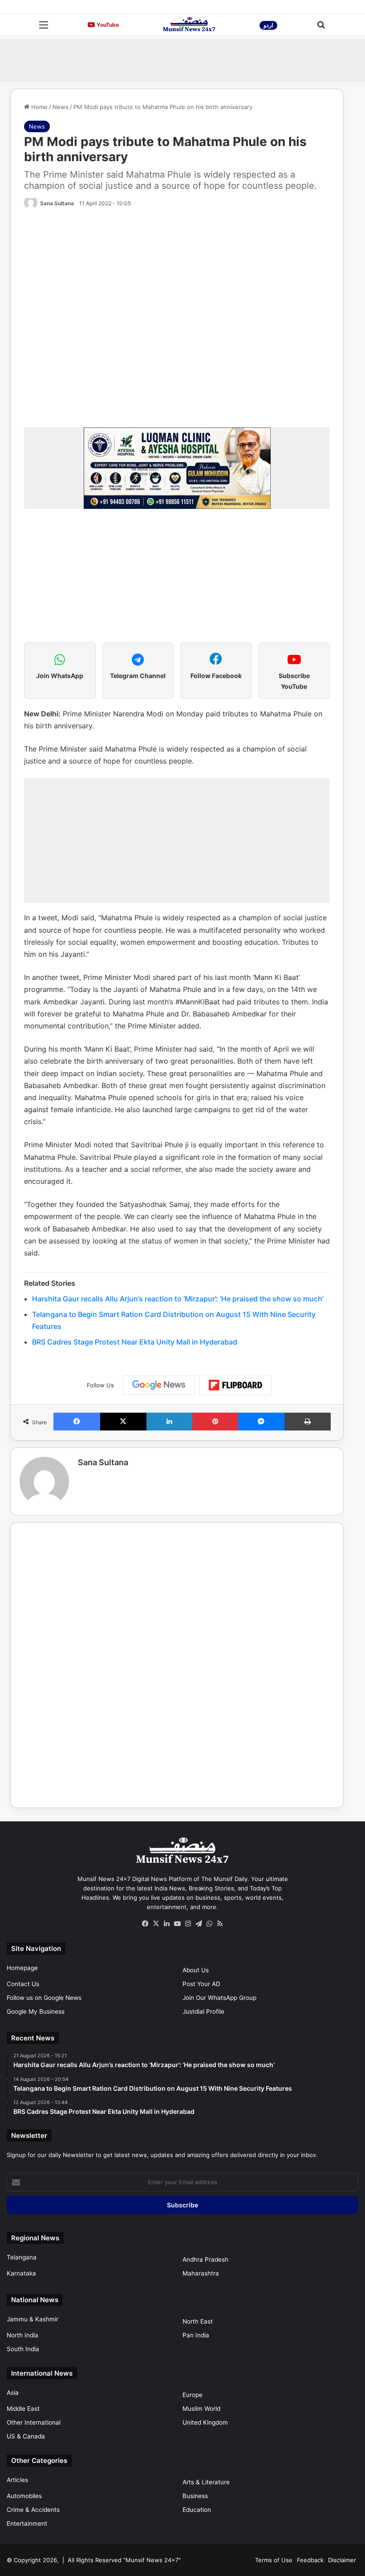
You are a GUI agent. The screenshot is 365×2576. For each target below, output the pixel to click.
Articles (17, 2480)
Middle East (23, 2409)
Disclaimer (342, 2560)
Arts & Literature (206, 2482)
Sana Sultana (57, 203)
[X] (156, 1924)
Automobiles (24, 2496)
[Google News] (159, 1385)
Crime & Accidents (33, 2510)
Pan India (196, 2335)
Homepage (22, 1968)
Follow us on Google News (44, 1998)
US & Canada (26, 2436)
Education (197, 2510)
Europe (193, 2395)
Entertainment (27, 2523)
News (61, 107)
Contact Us (23, 1984)
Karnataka (21, 2273)
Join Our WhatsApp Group (219, 1998)
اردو (268, 25)
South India (23, 2349)
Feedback (310, 2560)
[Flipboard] (235, 1385)
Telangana (22, 2257)
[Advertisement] (182, 59)
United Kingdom (205, 2422)
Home (39, 107)
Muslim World (201, 2409)
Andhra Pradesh (205, 2259)
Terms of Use (274, 2560)
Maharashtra (201, 2273)
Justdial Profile (203, 2011)
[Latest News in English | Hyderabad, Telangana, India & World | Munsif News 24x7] (189, 24)
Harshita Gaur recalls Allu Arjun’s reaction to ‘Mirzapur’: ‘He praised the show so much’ (178, 1299)
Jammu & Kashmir (32, 2319)
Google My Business (36, 2011)
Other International (34, 2422)
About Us (196, 1970)
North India (22, 2335)
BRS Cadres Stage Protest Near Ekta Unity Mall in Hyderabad (135, 1342)
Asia (13, 2393)
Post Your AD (201, 1984)
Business (195, 2496)
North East (198, 2321)
